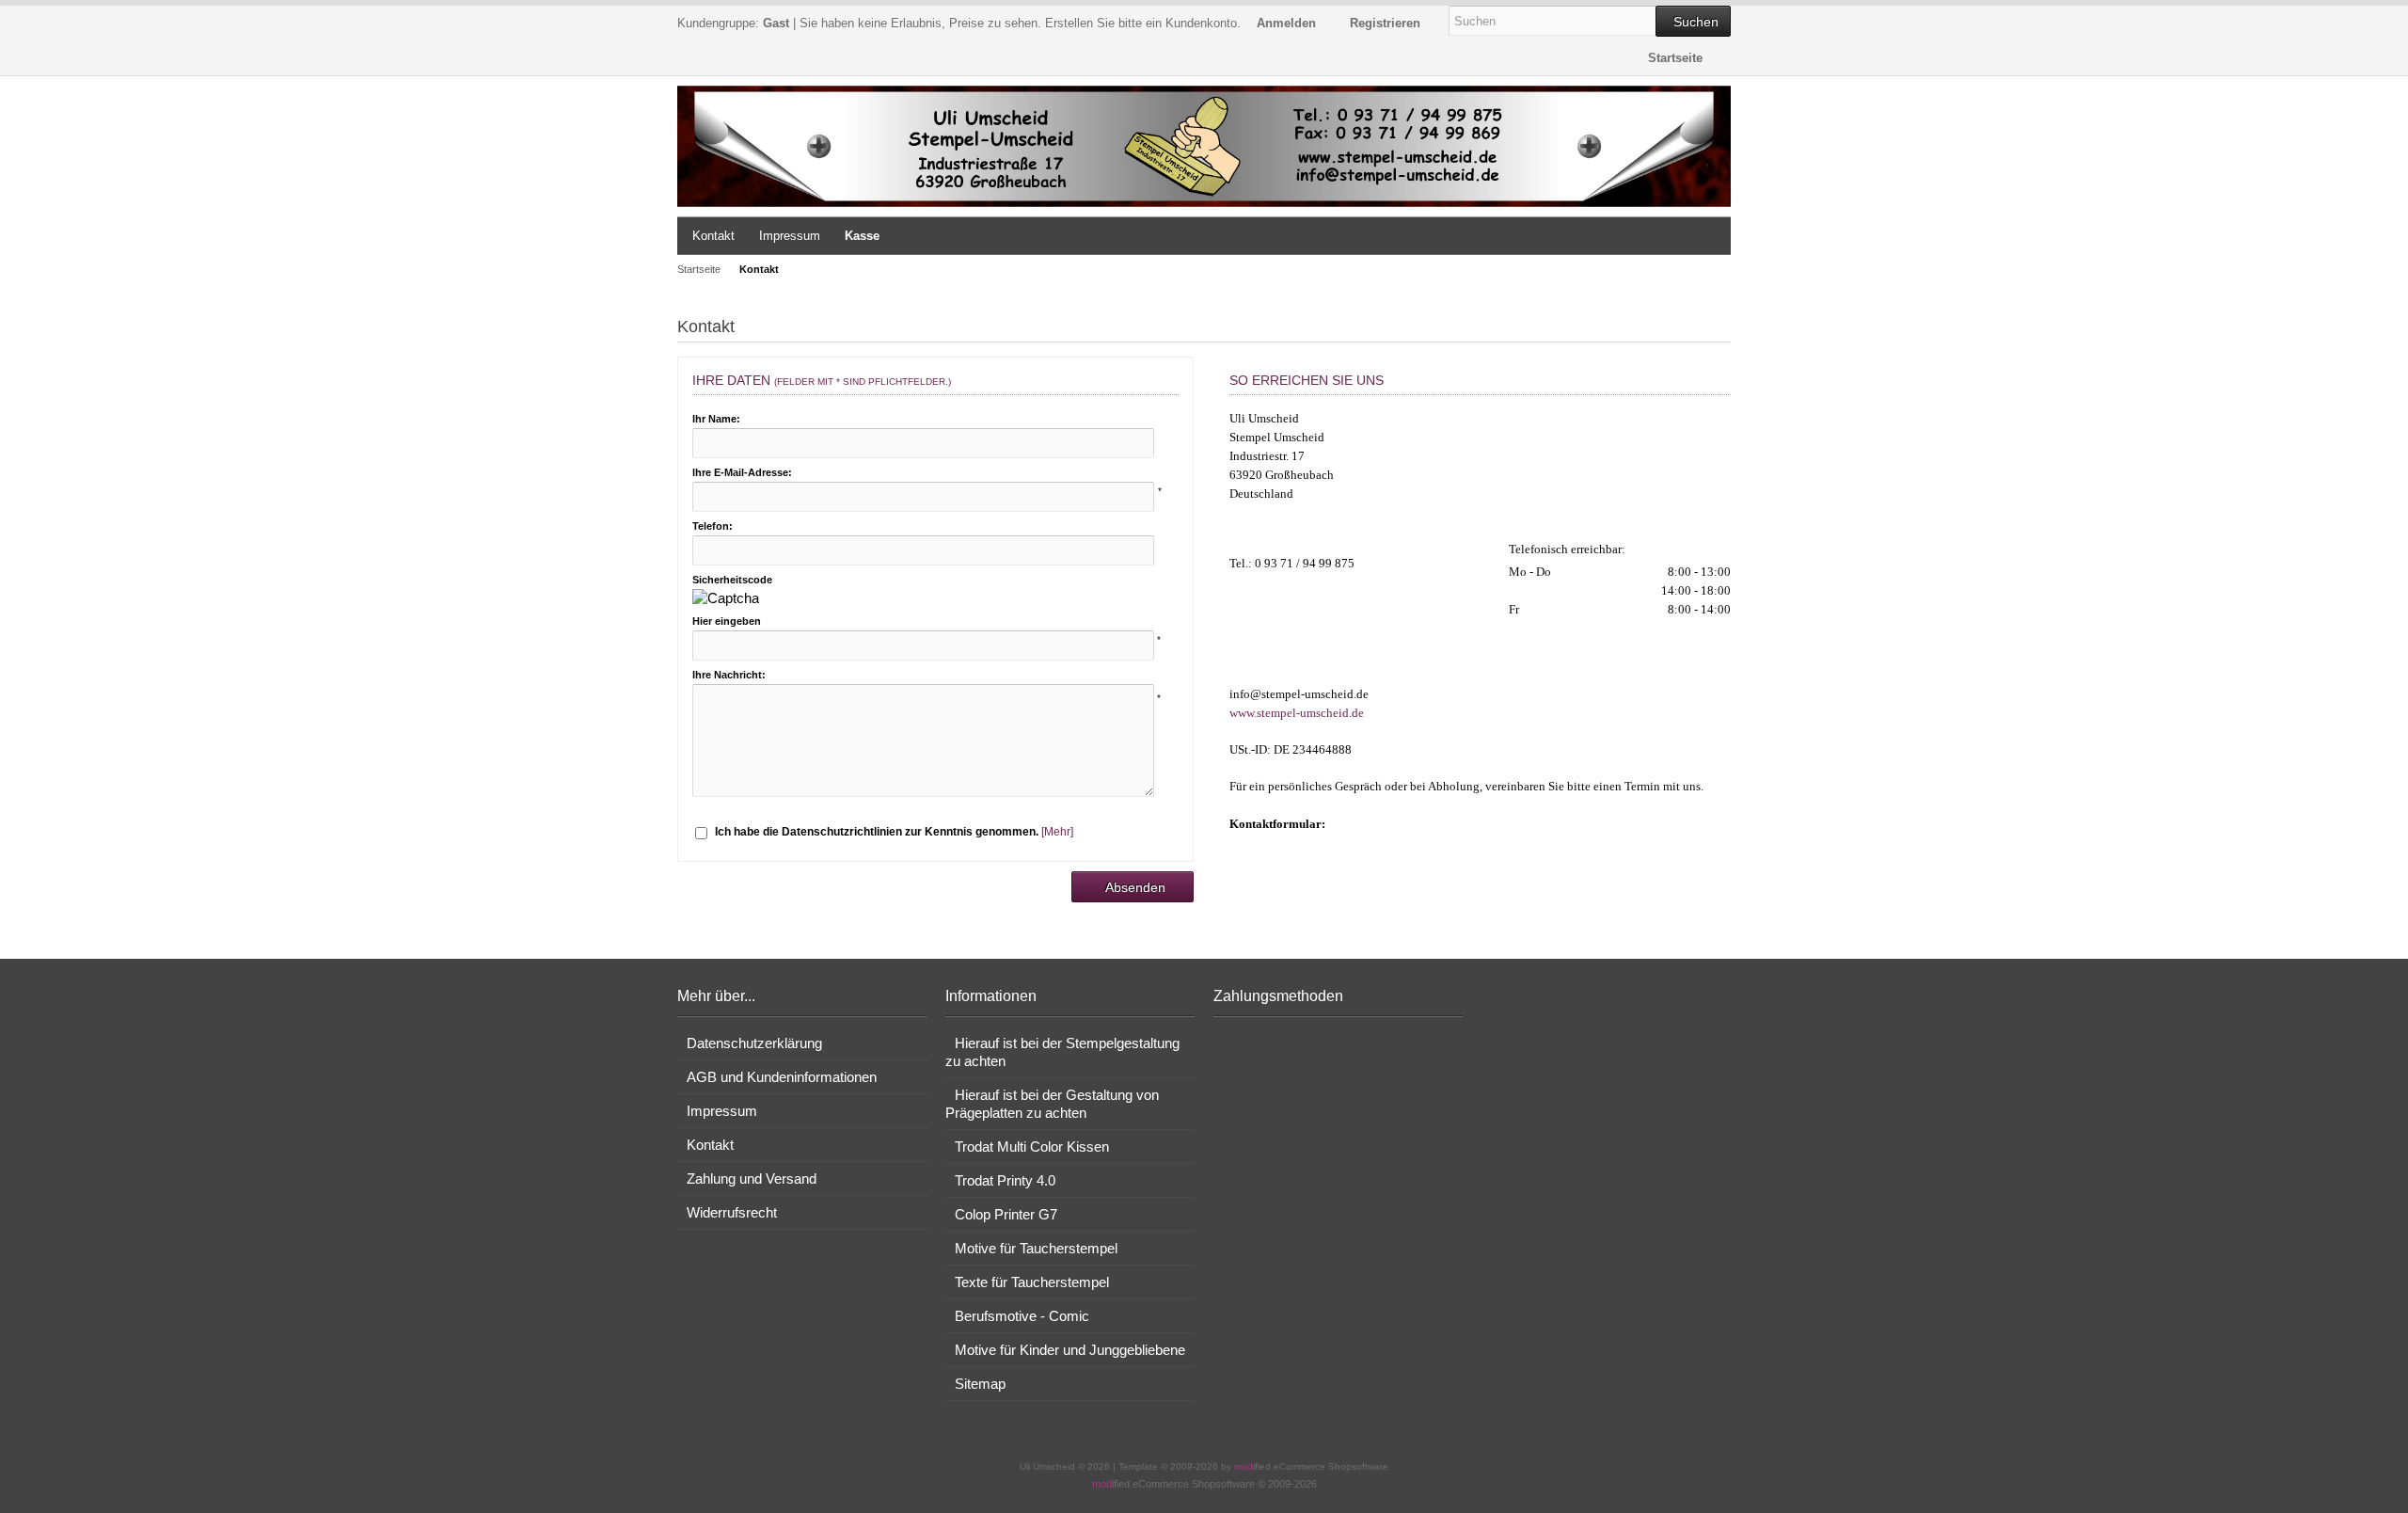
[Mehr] (1057, 832)
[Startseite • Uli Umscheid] (1204, 146)
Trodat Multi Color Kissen (1032, 1147)
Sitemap (980, 1384)
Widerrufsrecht (732, 1212)
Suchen (1693, 21)
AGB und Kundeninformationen (782, 1077)
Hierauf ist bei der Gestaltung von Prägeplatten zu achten (1052, 1104)
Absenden (1133, 887)
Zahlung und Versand (752, 1179)
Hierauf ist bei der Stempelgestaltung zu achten (1062, 1052)
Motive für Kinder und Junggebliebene (1070, 1350)
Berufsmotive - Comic (1022, 1316)
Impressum (790, 236)
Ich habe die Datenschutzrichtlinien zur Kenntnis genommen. (877, 832)
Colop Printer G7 (1006, 1214)
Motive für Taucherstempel (1036, 1248)
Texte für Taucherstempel (1032, 1282)
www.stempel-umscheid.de (1297, 713)
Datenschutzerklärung (754, 1043)
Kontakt (713, 236)
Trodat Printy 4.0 (1005, 1180)
